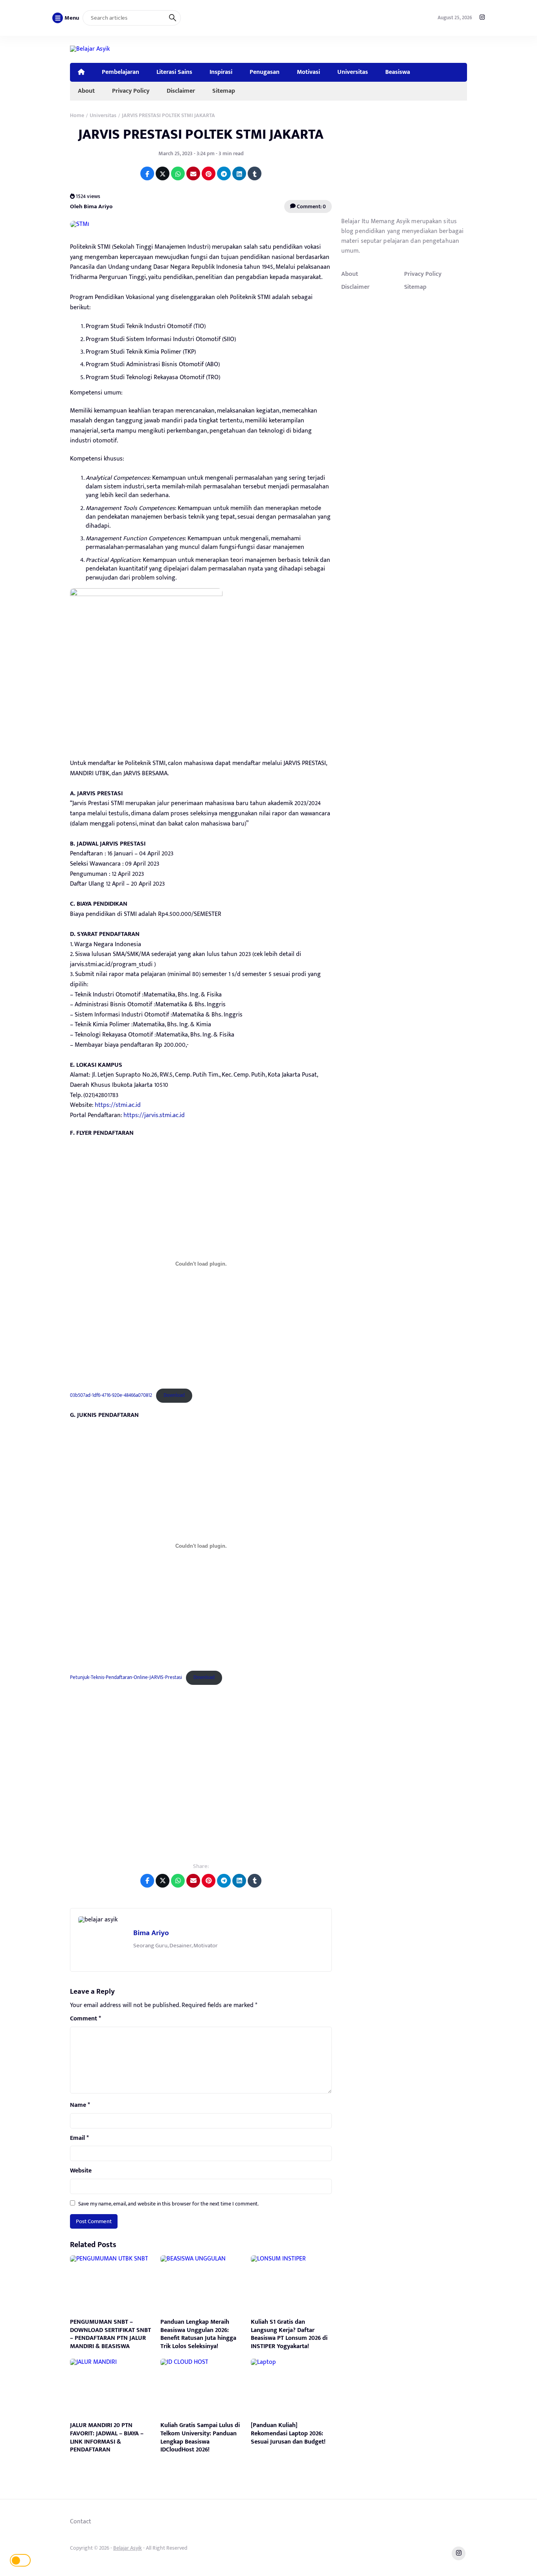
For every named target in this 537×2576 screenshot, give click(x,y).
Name (80, 2105)
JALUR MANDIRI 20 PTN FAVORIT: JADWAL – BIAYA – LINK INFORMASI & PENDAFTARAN (107, 2437)
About (86, 91)
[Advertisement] (201, 1779)
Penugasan (265, 72)
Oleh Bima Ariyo (91, 206)
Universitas (353, 72)
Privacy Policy (131, 91)
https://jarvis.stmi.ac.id (154, 1115)
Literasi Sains (174, 72)
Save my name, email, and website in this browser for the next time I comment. (168, 2204)
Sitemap (224, 91)
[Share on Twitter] (163, 173)
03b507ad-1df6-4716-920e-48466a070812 (111, 1395)
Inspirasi (221, 72)
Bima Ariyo (151, 1933)
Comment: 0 (311, 206)
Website (81, 2171)
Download (174, 1395)
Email (79, 2138)
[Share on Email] (193, 173)
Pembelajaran (120, 72)
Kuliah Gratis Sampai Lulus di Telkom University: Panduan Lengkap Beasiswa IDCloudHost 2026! (200, 2437)
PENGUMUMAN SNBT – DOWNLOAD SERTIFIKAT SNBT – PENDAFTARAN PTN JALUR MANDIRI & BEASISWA (110, 2334)
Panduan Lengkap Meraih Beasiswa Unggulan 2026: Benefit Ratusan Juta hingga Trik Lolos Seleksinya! (198, 2334)
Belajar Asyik (128, 2548)
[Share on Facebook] (147, 173)
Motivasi (308, 72)
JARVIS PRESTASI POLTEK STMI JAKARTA (201, 134)
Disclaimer (181, 91)
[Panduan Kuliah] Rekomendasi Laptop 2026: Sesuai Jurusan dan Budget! (288, 2434)
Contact (81, 2521)
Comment (86, 2019)
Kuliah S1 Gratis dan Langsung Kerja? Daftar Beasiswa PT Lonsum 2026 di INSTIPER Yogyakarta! (289, 2334)
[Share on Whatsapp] (178, 173)
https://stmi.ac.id (118, 1105)
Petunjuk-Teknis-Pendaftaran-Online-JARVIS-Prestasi (126, 1678)
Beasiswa (398, 72)
